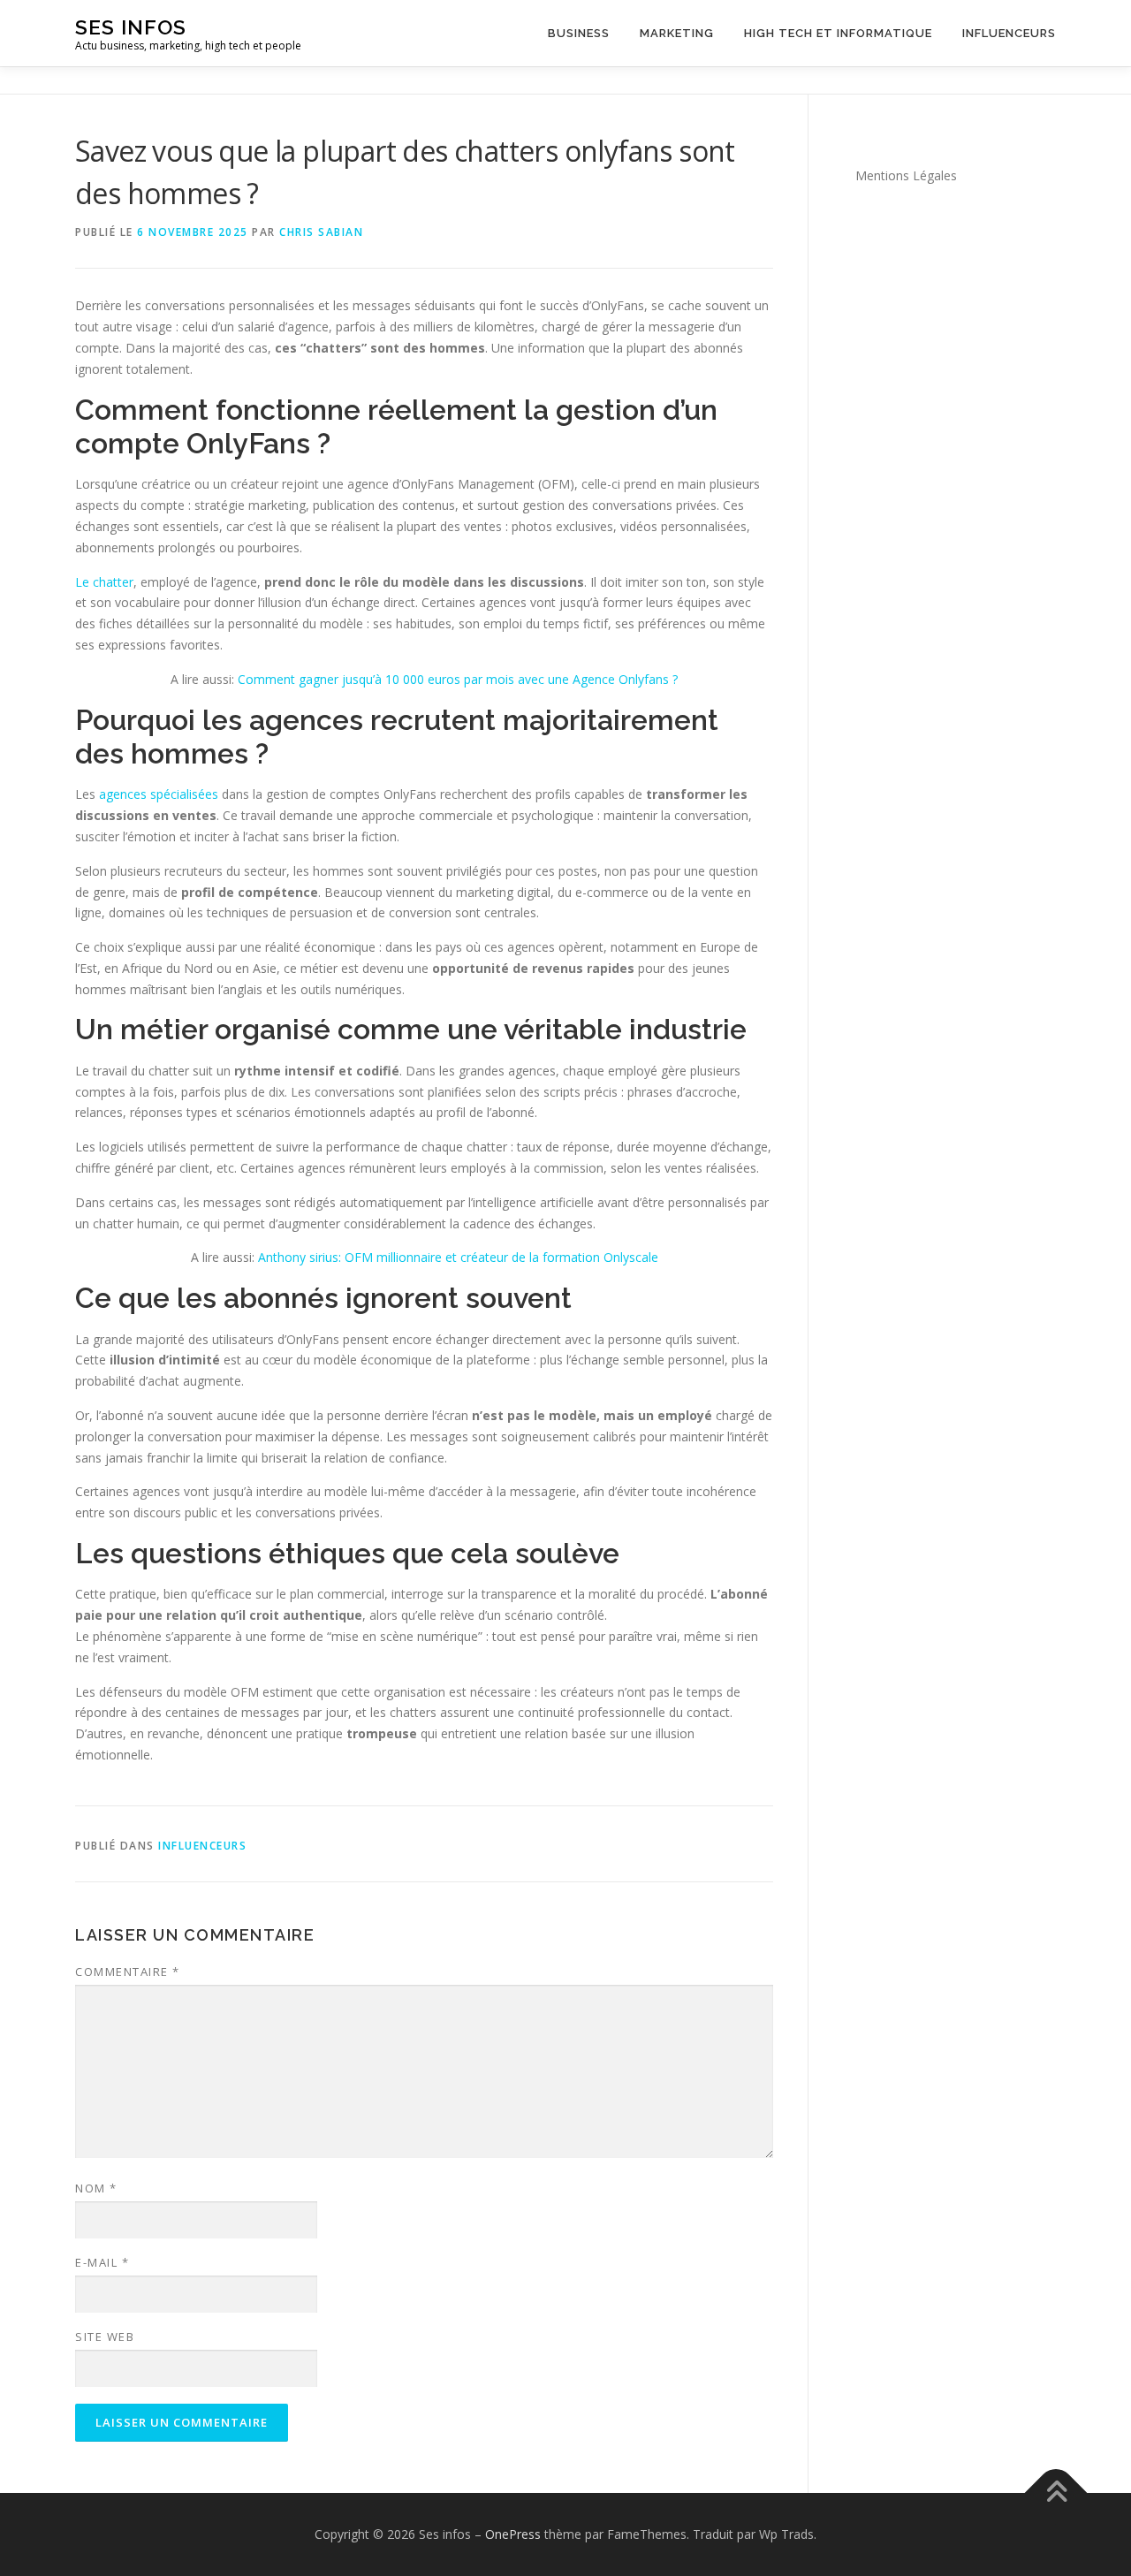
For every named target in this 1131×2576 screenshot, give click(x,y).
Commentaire (128, 1972)
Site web (105, 2337)
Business (579, 33)
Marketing (677, 33)
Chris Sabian (321, 232)
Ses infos (131, 27)
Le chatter (104, 582)
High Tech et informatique (838, 33)
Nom (96, 2188)
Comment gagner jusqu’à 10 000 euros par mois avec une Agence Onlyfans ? (458, 679)
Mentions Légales (906, 175)
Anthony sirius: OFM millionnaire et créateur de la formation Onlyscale (458, 1257)
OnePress (513, 2534)
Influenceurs (1009, 33)
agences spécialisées (159, 794)
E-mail (102, 2262)
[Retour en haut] (1056, 2493)
